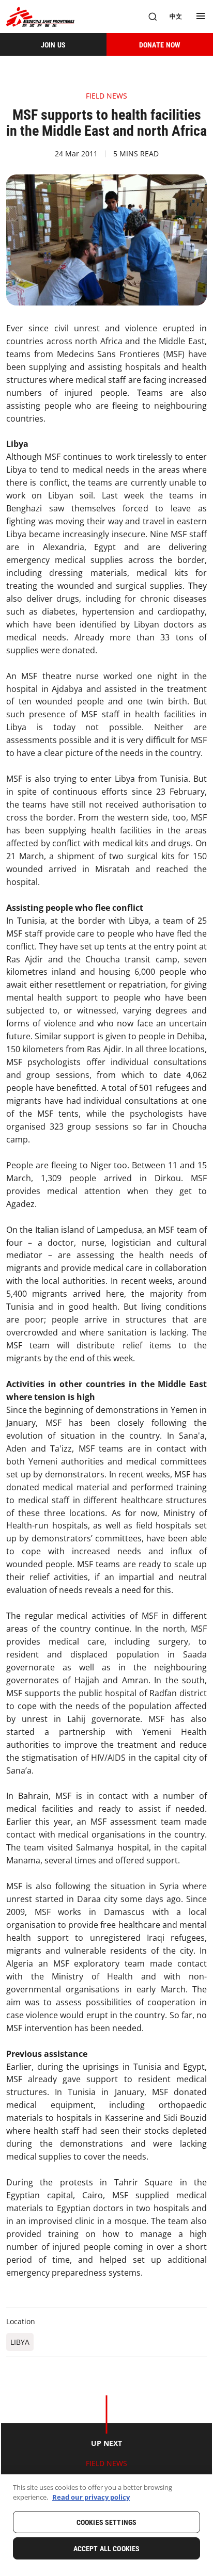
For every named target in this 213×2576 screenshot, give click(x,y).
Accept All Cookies (107, 2549)
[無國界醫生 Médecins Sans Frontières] (40, 17)
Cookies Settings (106, 2522)
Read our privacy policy (91, 2497)
